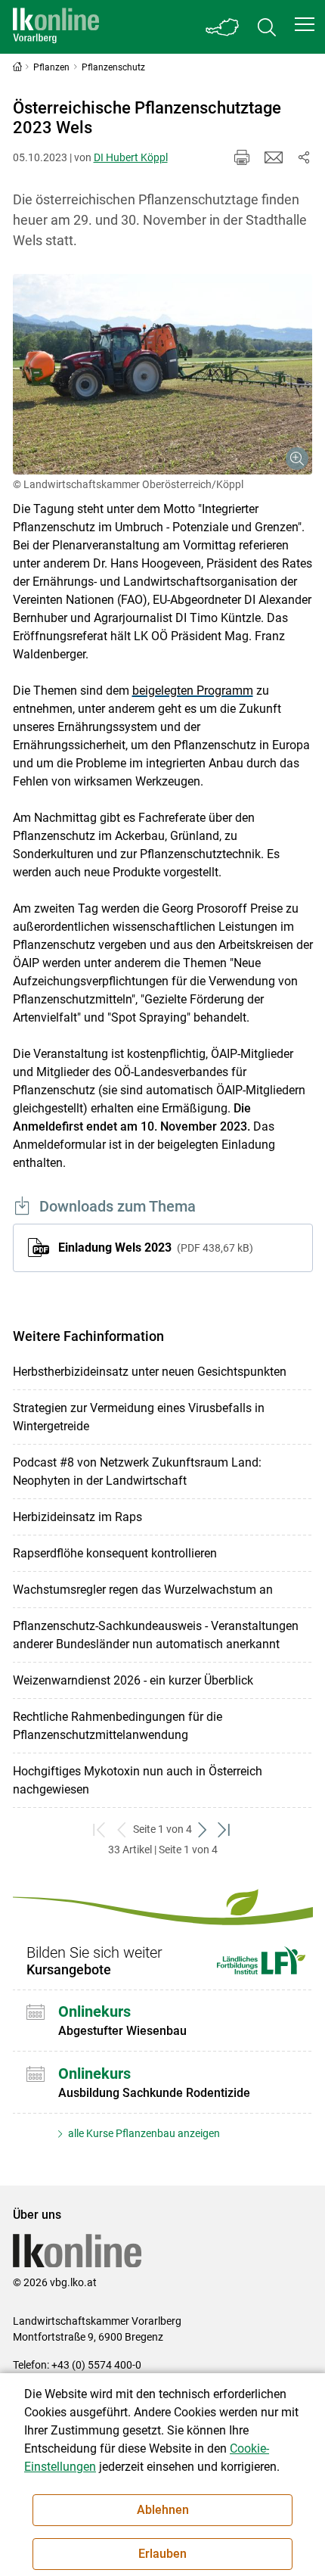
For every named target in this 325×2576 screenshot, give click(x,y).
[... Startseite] (56, 27)
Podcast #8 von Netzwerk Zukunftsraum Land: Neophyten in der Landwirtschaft (137, 1472)
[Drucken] (242, 157)
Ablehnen (163, 2510)
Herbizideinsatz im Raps (77, 1517)
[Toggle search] (267, 27)
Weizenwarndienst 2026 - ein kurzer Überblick (133, 1680)
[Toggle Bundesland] (223, 27)
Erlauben (162, 2554)
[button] (305, 24)
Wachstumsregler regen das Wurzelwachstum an (143, 1590)
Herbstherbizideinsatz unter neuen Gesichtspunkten (150, 1372)
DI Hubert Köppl (131, 157)
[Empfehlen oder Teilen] (304, 157)
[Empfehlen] (274, 157)
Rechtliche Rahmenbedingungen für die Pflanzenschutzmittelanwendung (118, 1726)
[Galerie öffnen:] (163, 374)
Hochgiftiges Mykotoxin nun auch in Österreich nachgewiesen (138, 1780)
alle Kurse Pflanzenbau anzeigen (143, 2133)
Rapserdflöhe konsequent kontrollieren (115, 1553)
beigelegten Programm (193, 691)
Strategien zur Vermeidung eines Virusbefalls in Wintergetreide (139, 1417)
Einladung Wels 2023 (154, 1248)
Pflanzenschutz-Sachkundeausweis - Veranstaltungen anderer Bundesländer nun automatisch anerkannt (156, 1635)
